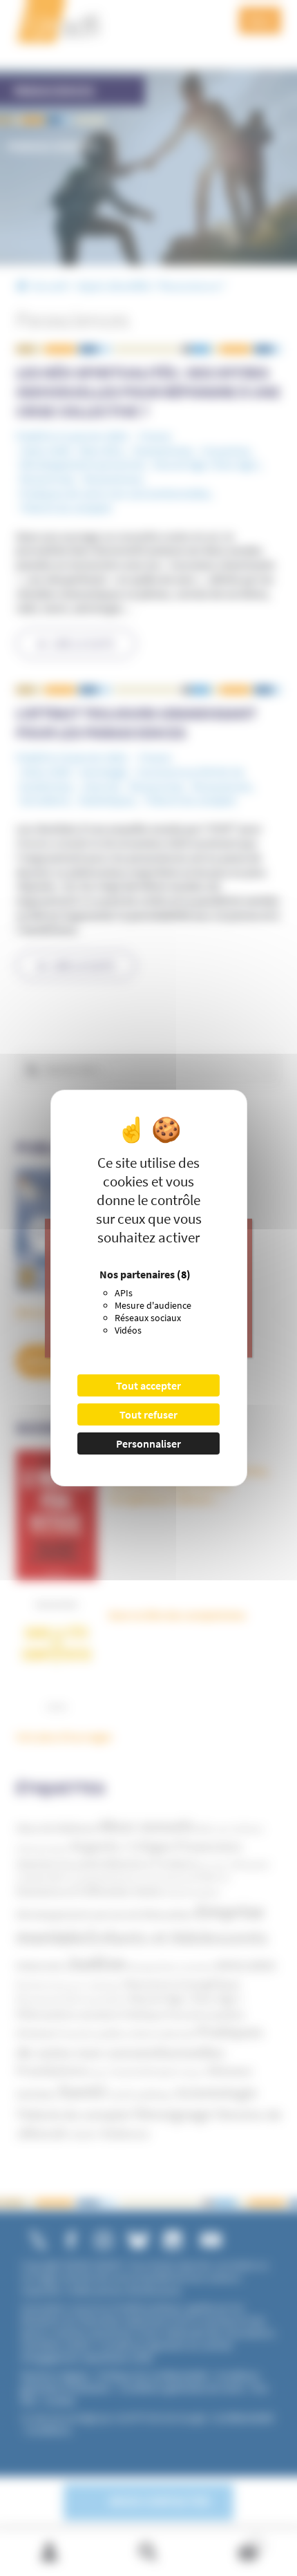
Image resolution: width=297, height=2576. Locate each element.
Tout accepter (148, 1385)
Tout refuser (148, 1414)
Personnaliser (148, 1443)
